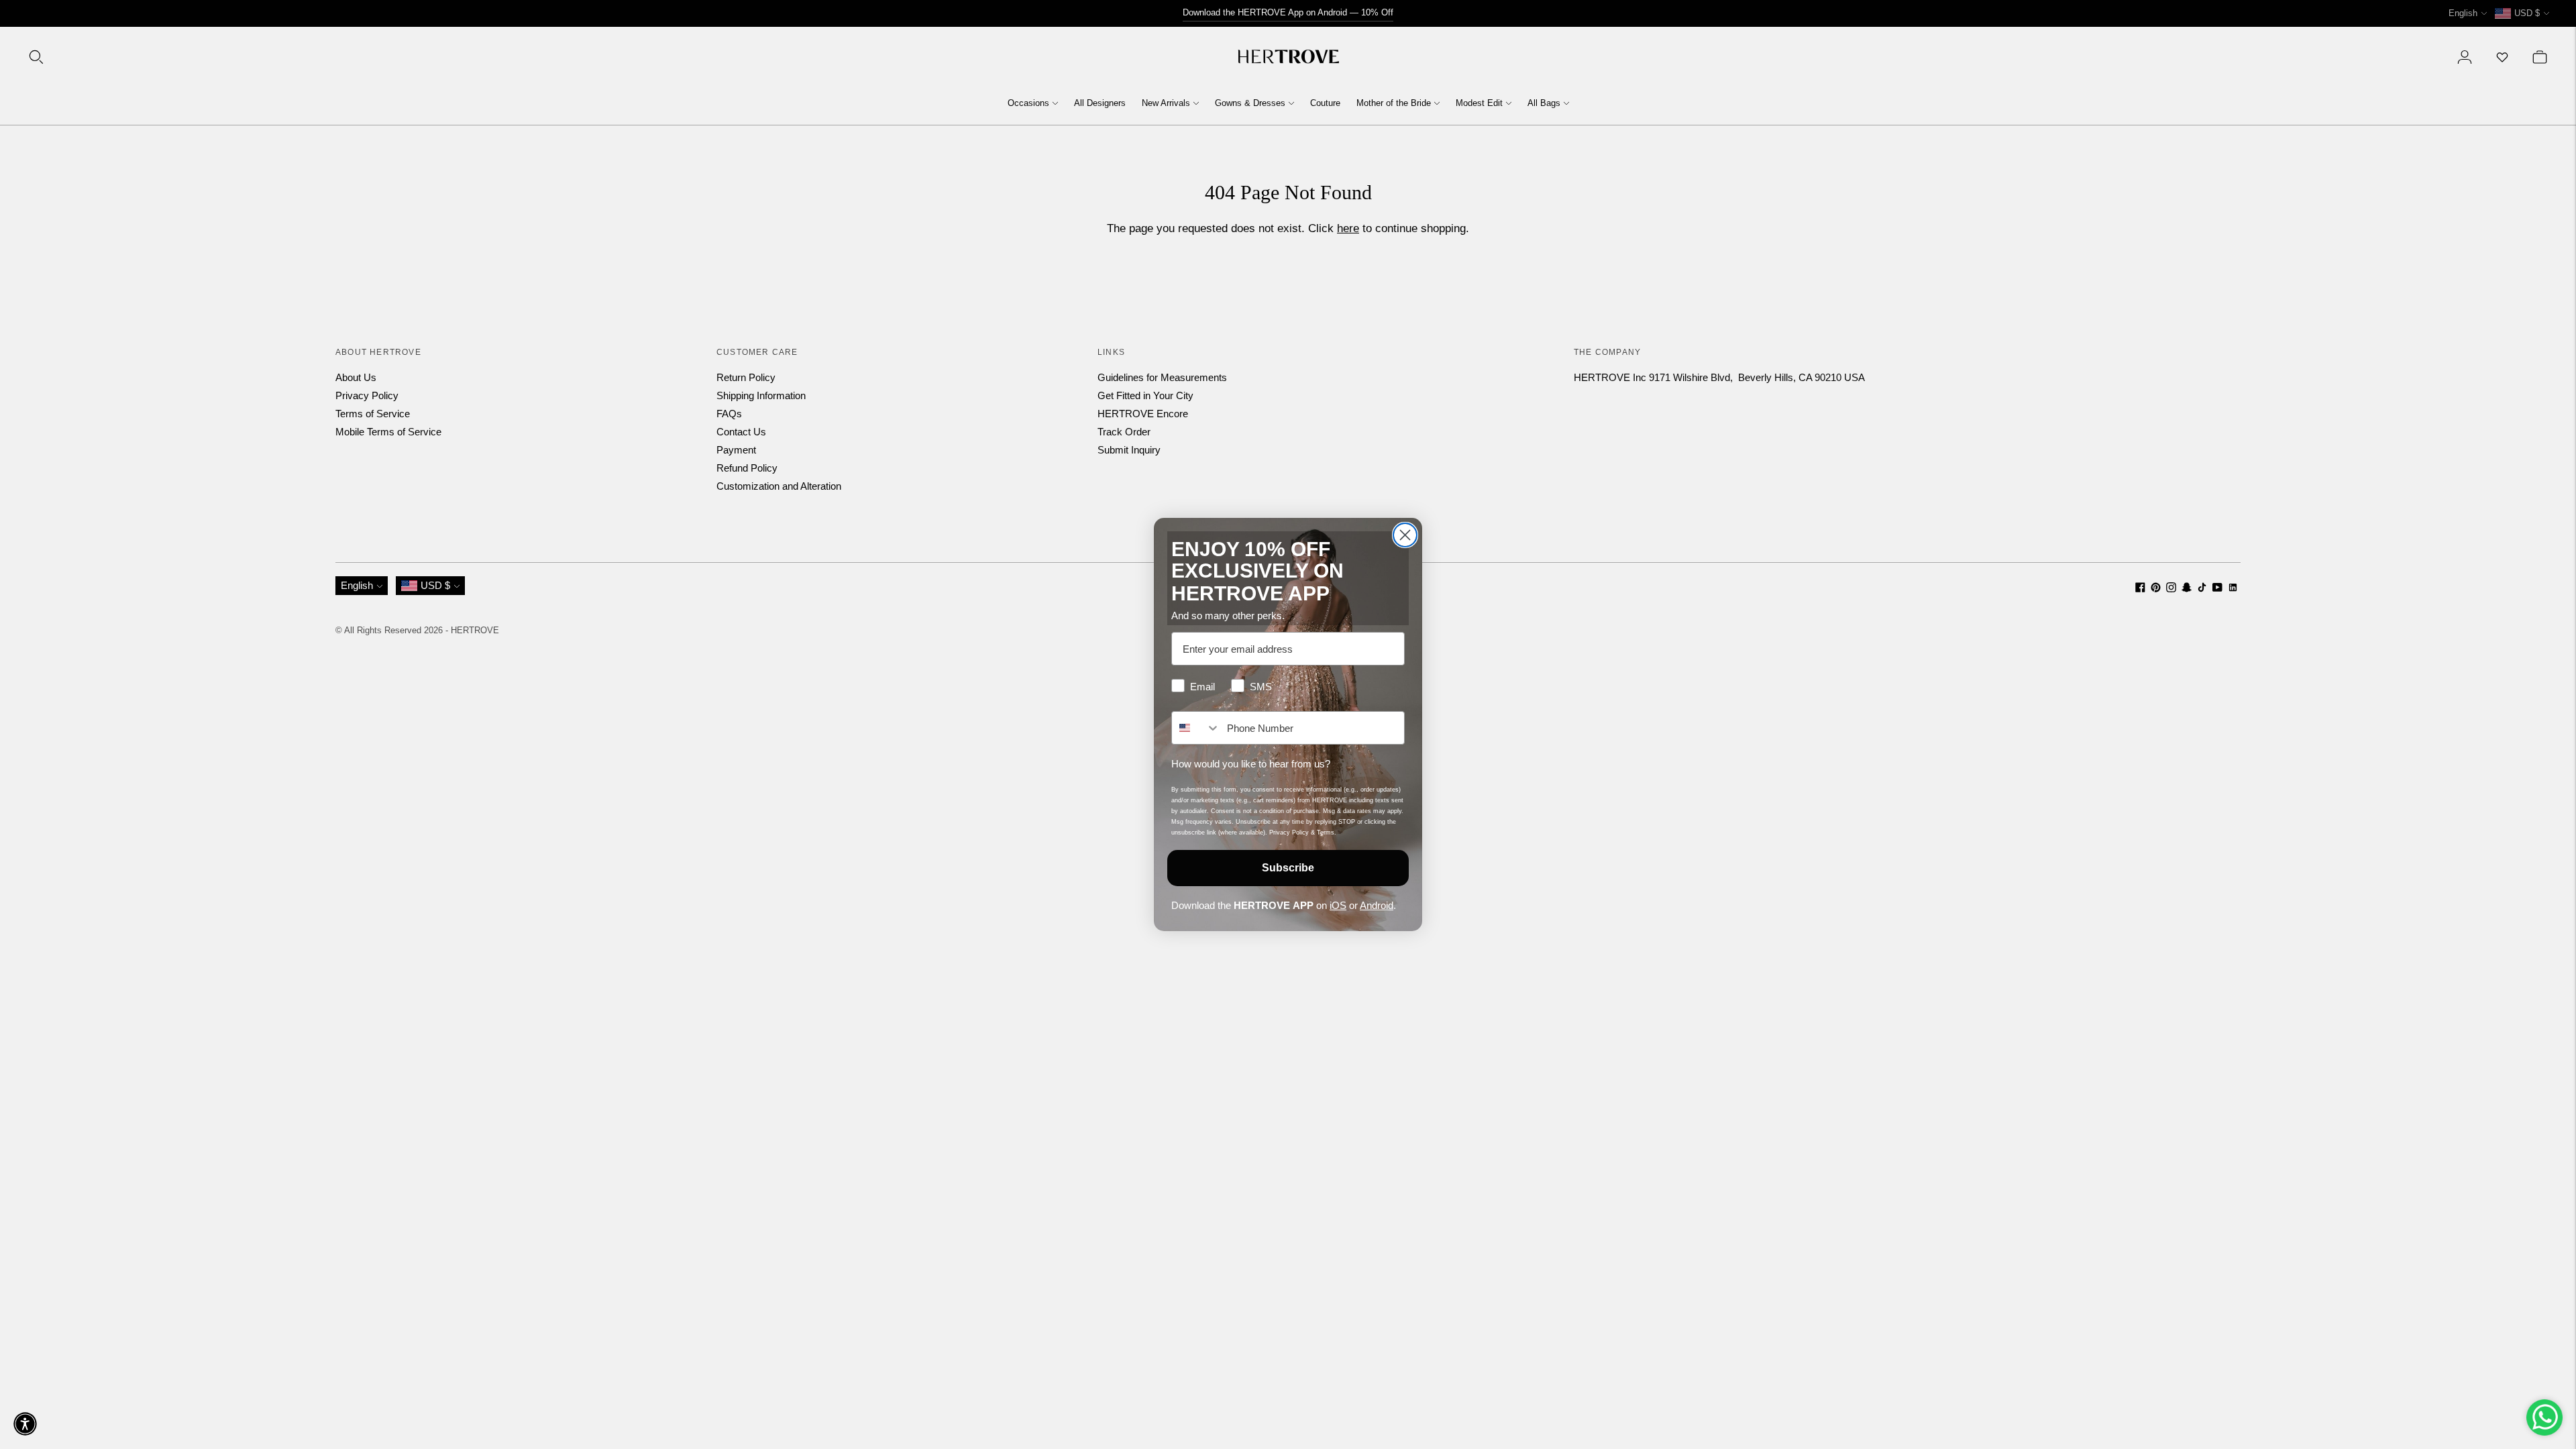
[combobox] (1196, 728)
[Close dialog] (1405, 535)
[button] (25, 1424)
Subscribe (1288, 868)
